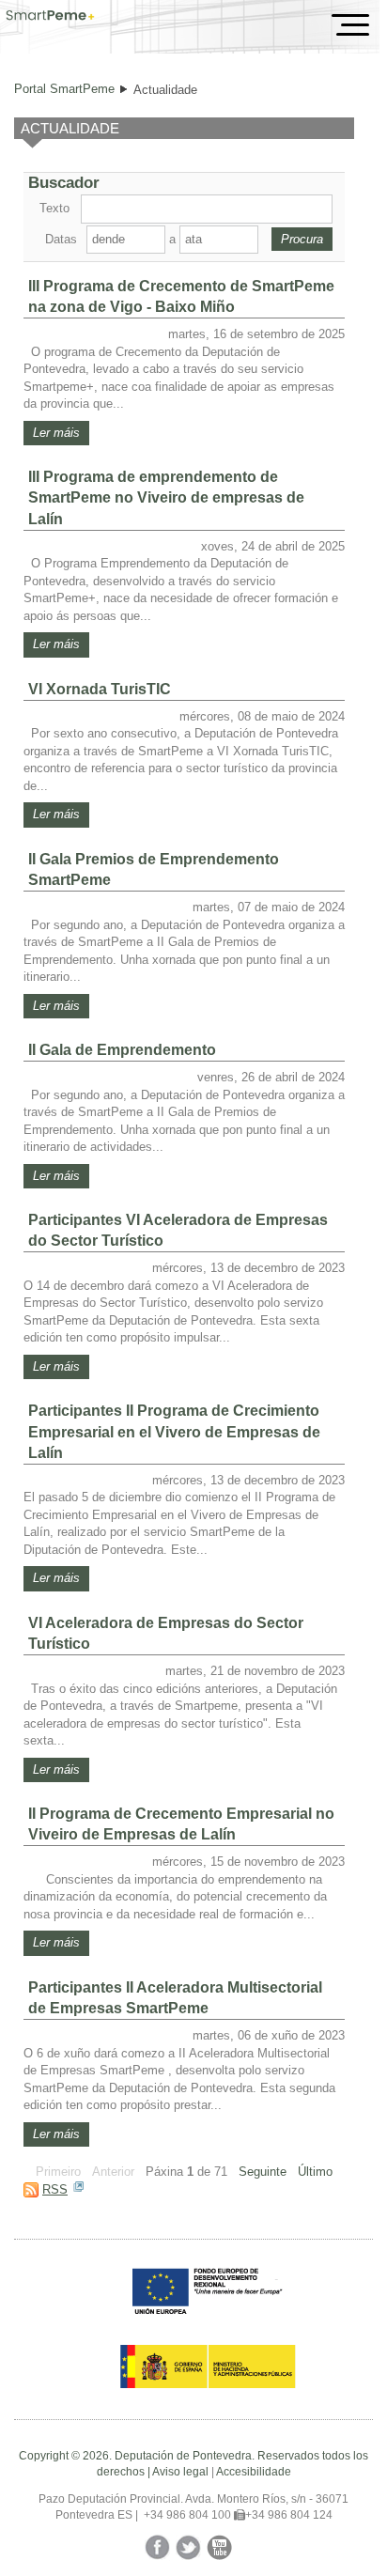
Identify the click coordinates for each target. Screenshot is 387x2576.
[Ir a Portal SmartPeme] (50, 17)
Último (315, 2172)
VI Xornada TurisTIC (100, 689)
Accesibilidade (254, 2472)
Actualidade (165, 90)
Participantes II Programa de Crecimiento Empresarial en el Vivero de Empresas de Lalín (174, 1431)
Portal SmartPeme (64, 89)
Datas (61, 239)
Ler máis (56, 433)
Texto (54, 208)
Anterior (113, 2172)
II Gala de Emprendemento (122, 1050)
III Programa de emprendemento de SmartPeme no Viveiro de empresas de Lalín (166, 497)
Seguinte (263, 2172)
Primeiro (58, 2172)
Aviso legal (180, 2472)
